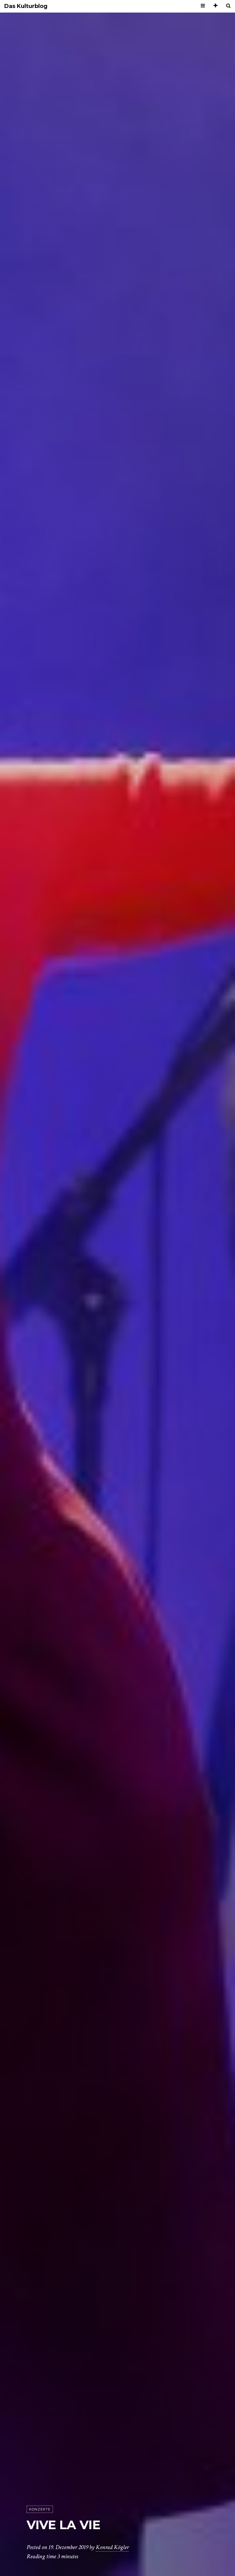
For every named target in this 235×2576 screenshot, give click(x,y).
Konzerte (40, 2509)
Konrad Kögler (112, 2547)
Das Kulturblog (26, 6)
